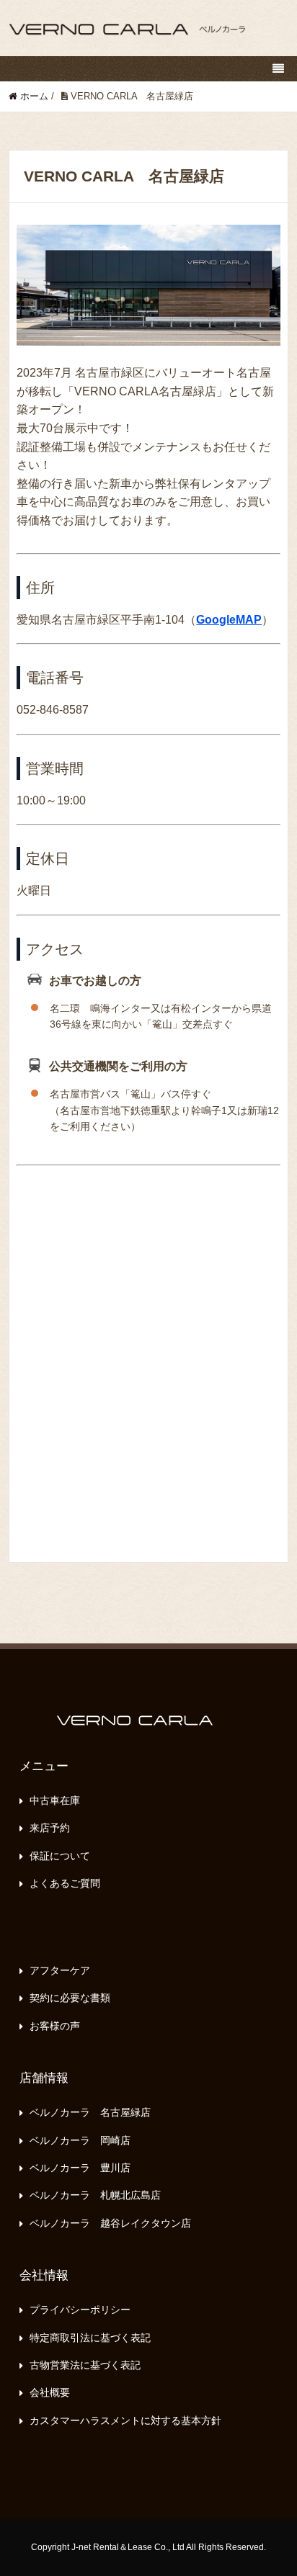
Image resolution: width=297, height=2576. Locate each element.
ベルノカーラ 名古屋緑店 (90, 2112)
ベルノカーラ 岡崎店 (80, 2140)
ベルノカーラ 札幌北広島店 (95, 2195)
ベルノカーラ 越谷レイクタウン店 (110, 2223)
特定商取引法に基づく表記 (90, 2338)
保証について (60, 1856)
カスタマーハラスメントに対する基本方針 (125, 2420)
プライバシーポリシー (80, 2310)
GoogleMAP (229, 620)
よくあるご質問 (65, 1883)
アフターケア (60, 1970)
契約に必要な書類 (70, 1998)
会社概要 (50, 2392)
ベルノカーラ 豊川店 (80, 2168)
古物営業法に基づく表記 (85, 2365)
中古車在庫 (55, 1800)
